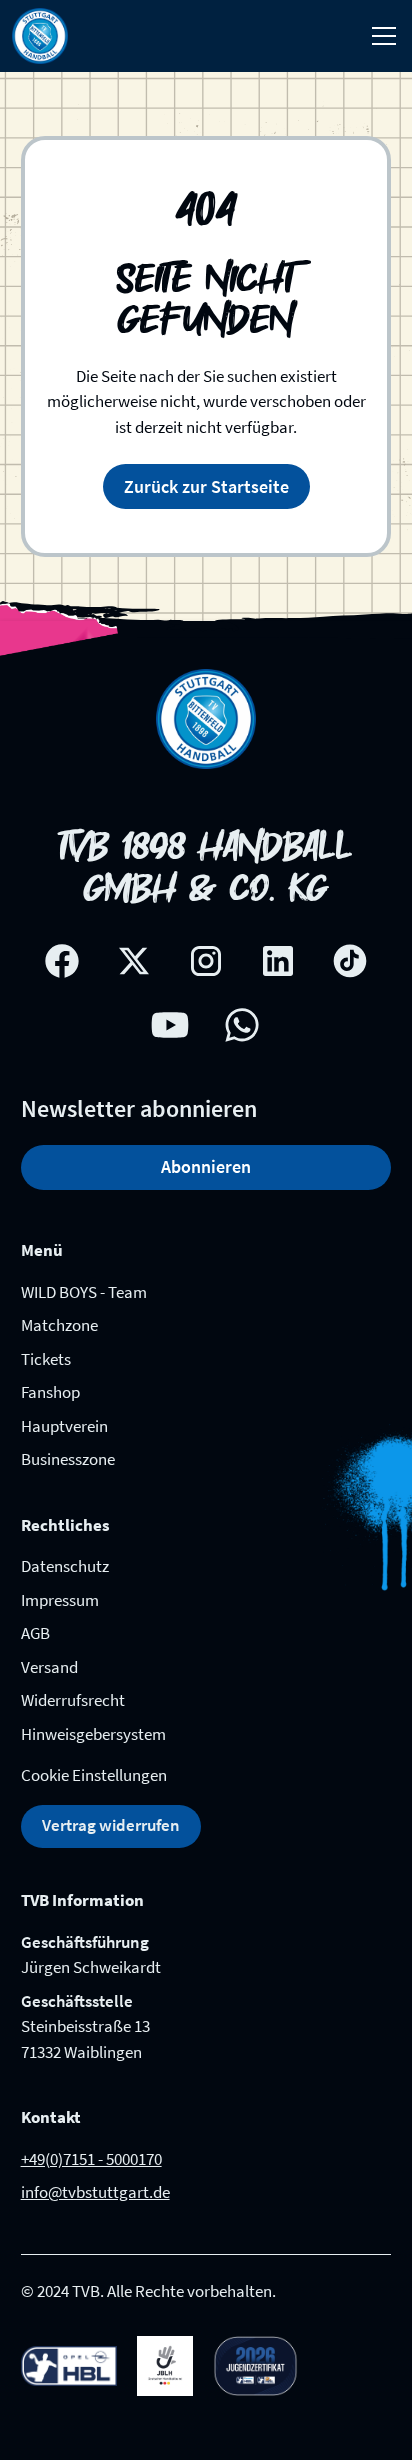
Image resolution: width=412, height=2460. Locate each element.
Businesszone (68, 1459)
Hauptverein (64, 1426)
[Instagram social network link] (206, 961)
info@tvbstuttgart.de (95, 2192)
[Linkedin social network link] (278, 961)
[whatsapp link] (242, 1025)
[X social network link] (134, 961)
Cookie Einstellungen (94, 1775)
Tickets (46, 1359)
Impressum (60, 1600)
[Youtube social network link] (170, 1025)
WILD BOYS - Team (84, 1292)
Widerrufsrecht (73, 1700)
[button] (380, 36)
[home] (40, 36)
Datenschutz (65, 1566)
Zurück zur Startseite (206, 486)
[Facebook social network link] (62, 961)
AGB (35, 1633)
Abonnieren (206, 1166)
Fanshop (50, 1392)
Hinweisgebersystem (93, 1734)
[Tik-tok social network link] (350, 961)
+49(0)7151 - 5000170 (91, 2159)
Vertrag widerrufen (111, 1825)
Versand (49, 1667)
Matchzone (59, 1325)
